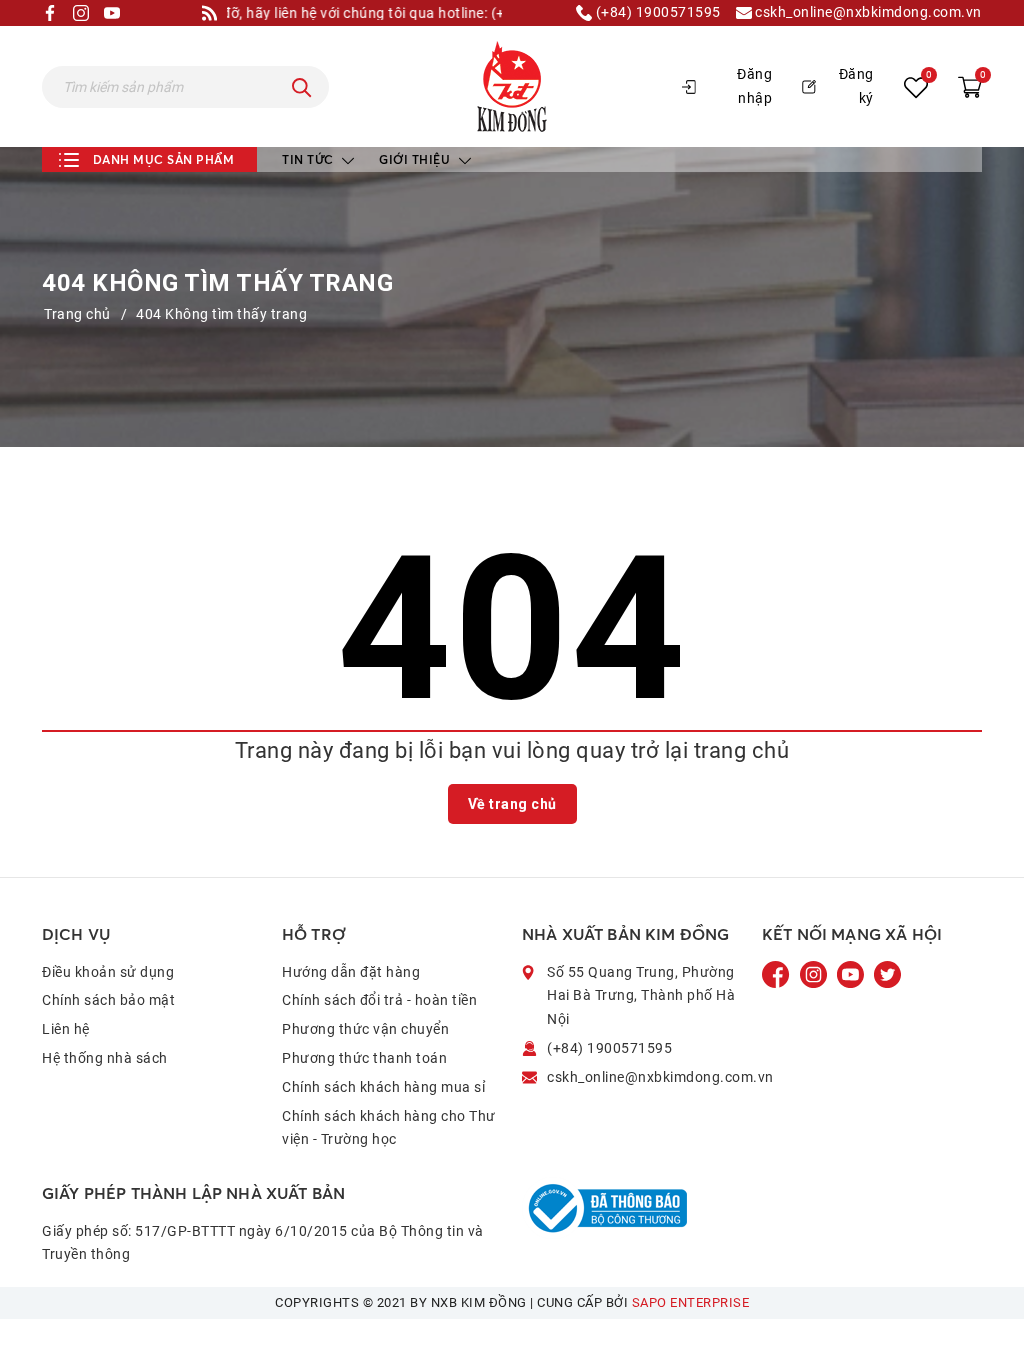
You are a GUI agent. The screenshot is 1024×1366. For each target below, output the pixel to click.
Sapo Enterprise (691, 1302)
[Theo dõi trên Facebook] (778, 973)
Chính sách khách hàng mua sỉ (383, 1087)
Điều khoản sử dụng (108, 972)
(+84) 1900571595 (656, 12)
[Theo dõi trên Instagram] (815, 973)
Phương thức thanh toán (364, 1058)
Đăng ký (856, 86)
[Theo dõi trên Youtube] (852, 973)
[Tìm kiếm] (302, 87)
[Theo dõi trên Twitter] (887, 973)
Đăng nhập (754, 86)
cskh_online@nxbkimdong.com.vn (867, 12)
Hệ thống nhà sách (105, 1058)
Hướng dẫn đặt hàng (351, 972)
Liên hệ (66, 1029)
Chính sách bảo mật (108, 1000)
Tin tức (309, 159)
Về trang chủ (512, 804)
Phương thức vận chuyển (365, 1029)
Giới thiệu (416, 159)
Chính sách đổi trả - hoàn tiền (379, 1000)
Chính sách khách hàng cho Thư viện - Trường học (389, 1128)
